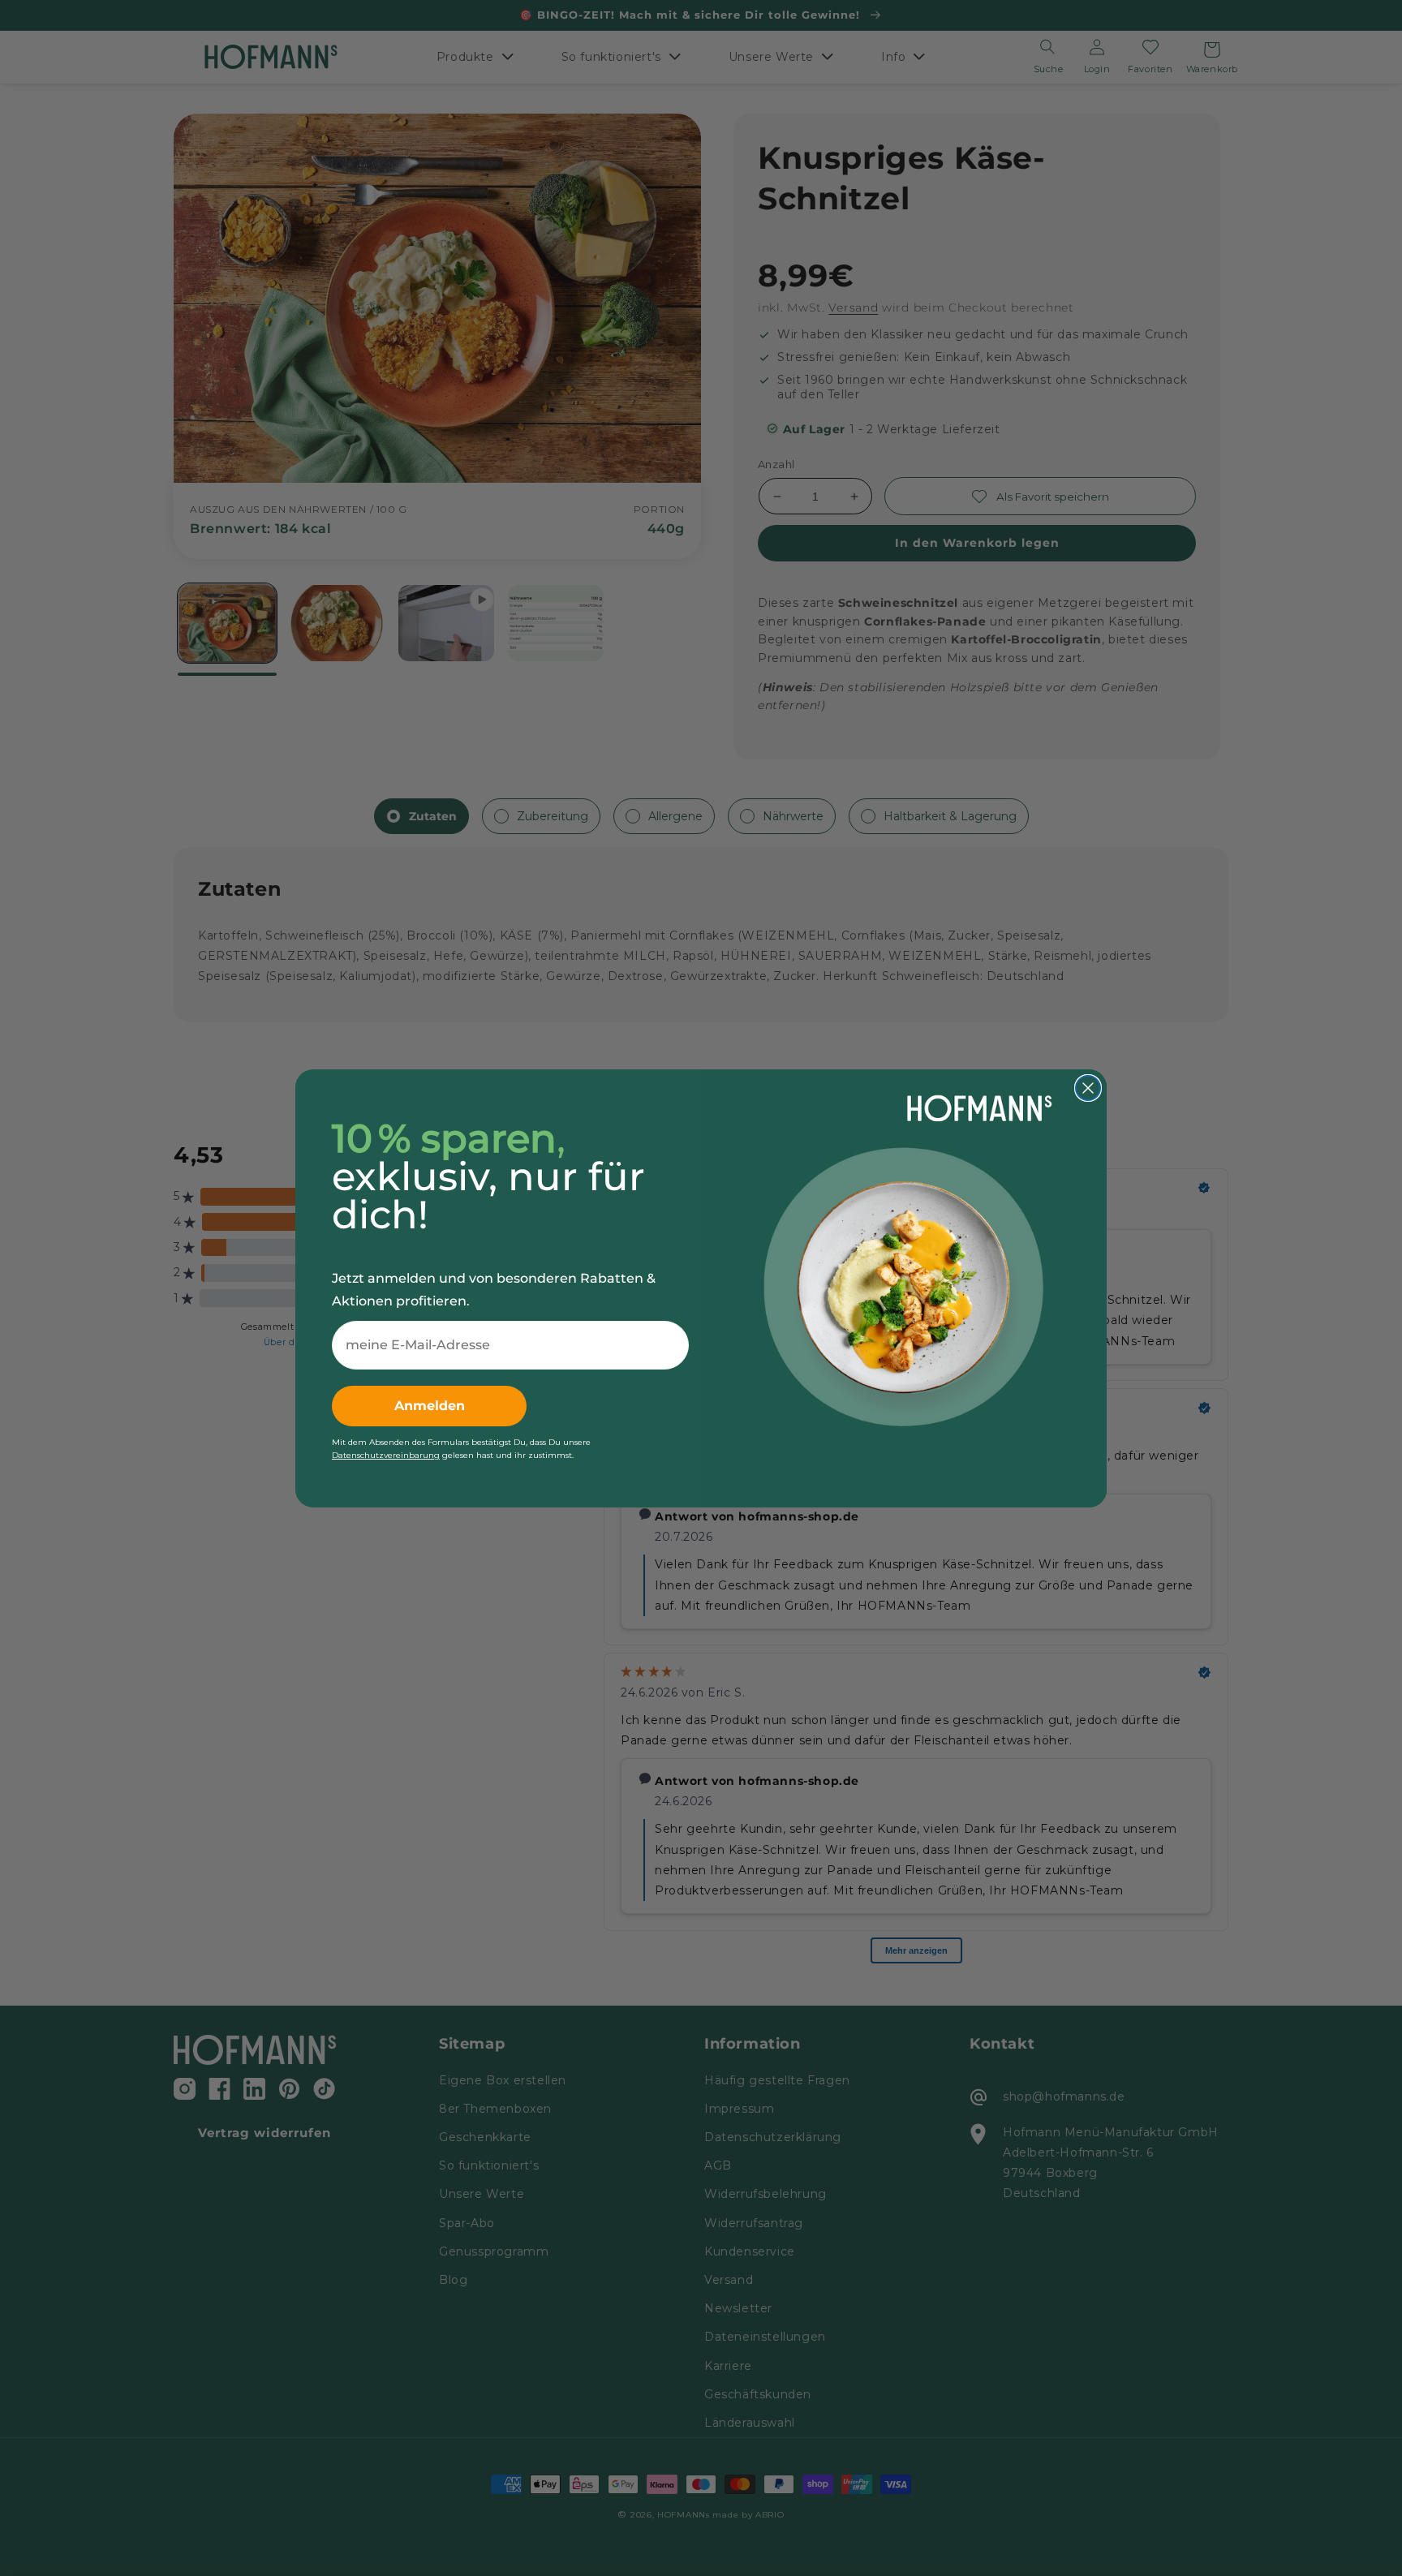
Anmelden (430, 1406)
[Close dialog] (1088, 1088)
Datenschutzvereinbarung (386, 1455)
